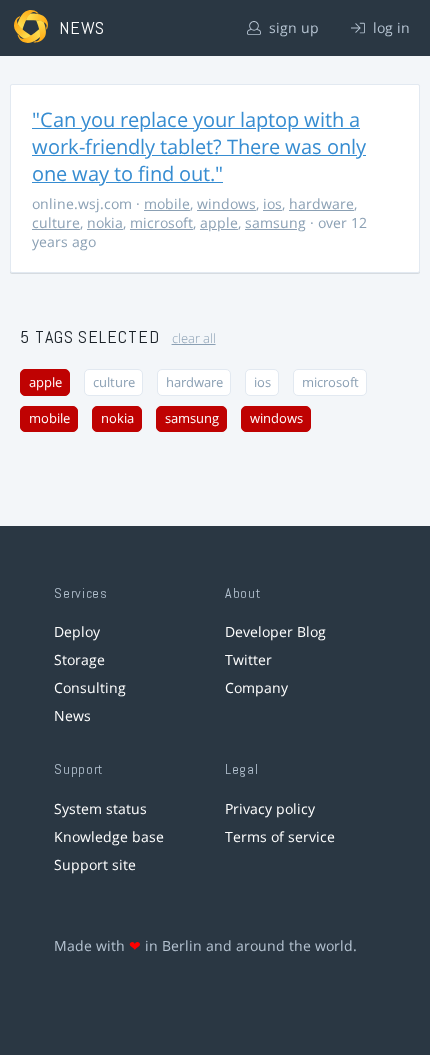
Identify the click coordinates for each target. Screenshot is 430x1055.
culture (56, 222)
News (72, 715)
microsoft (161, 222)
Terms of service (280, 836)
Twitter (248, 659)
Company (256, 687)
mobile (167, 203)
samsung (275, 222)
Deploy (77, 631)
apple (219, 222)
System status (100, 808)
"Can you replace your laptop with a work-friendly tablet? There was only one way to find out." (199, 146)
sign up (292, 27)
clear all (194, 338)
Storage (79, 659)
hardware (321, 203)
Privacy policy (270, 808)
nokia (105, 222)
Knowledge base (109, 836)
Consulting (90, 687)
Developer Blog (275, 631)
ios (272, 203)
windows (226, 203)
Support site (95, 864)
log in (389, 27)
